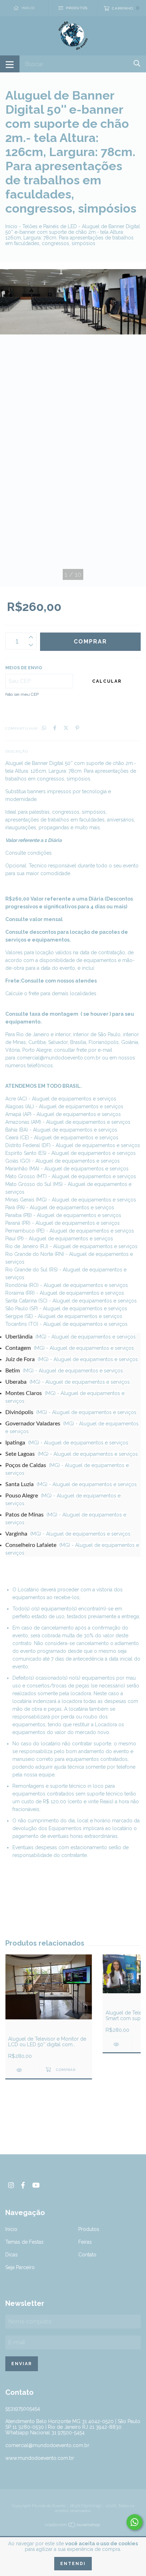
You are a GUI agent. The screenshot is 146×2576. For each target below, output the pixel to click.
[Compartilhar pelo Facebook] (55, 728)
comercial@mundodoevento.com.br (59, 1058)
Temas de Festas (24, 2242)
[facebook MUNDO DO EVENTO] (23, 2185)
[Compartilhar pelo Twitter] (66, 728)
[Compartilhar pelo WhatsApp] (44, 728)
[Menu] (10, 64)
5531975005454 (23, 2409)
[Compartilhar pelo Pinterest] (77, 728)
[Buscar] (137, 63)
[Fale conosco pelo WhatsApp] (134, 2522)
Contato (87, 2255)
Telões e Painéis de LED (50, 226)
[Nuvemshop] (73, 2526)
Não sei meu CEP (22, 694)
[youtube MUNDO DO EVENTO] (36, 2185)
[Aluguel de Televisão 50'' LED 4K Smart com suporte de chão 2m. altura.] (117, 2044)
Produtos (89, 2229)
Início (11, 226)
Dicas (12, 2255)
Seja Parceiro (20, 2267)
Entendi (73, 2564)
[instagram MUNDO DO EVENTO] (11, 2185)
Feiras (85, 2242)
